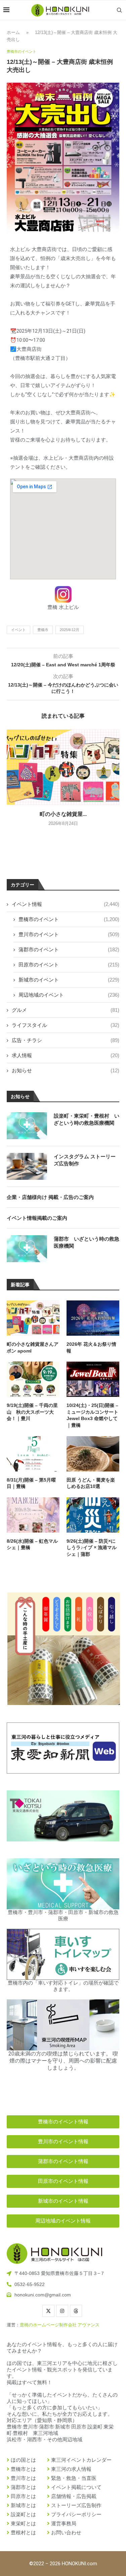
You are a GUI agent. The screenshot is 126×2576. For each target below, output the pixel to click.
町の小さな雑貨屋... (63, 814)
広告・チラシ (66, 1040)
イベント (18, 630)
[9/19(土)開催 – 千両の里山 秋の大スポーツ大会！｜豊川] (33, 1379)
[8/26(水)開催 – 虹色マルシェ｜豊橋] (33, 1515)
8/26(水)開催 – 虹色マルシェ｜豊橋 (32, 1544)
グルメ (66, 1010)
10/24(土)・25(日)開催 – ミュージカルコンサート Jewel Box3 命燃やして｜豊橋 (92, 1415)
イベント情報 (66, 904)
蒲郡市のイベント (69, 949)
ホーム (13, 32)
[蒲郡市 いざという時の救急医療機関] (27, 1249)
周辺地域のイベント (69, 995)
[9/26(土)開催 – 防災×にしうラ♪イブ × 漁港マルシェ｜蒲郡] (93, 1515)
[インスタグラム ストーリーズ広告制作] (27, 1166)
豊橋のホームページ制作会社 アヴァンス (60, 2325)
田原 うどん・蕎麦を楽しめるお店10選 (91, 1483)
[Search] (119, 10)
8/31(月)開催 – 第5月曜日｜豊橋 (31, 1483)
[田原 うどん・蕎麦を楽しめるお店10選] (93, 1454)
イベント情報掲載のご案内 (37, 1218)
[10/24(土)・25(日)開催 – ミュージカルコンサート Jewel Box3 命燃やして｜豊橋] (93, 1379)
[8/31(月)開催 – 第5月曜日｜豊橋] (33, 1454)
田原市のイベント (69, 965)
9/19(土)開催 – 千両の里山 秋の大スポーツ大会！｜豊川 (32, 1412)
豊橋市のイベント (69, 919)
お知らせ (66, 1070)
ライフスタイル (66, 1025)
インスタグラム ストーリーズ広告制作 (85, 1160)
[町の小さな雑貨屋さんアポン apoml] (63, 767)
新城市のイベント (69, 980)
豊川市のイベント (69, 934)
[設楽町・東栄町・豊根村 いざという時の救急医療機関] (27, 1126)
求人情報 (66, 1055)
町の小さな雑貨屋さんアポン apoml (33, 1347)
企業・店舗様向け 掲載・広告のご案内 (50, 1197)
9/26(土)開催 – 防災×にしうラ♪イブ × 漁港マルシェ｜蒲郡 (92, 1548)
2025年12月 (70, 630)
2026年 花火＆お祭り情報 (91, 1347)
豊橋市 (43, 630)
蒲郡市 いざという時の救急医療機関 (87, 1242)
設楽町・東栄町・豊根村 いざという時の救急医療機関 (87, 1119)
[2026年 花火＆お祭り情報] (93, 1318)
